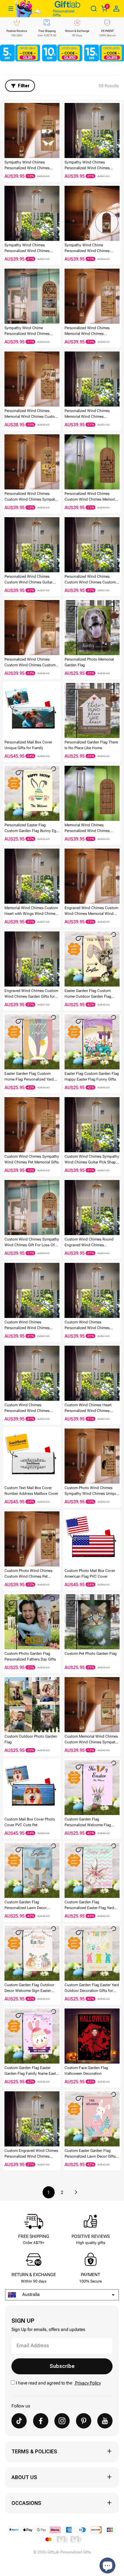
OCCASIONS (26, 2503)
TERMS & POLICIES (34, 2452)
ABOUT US (24, 2477)
